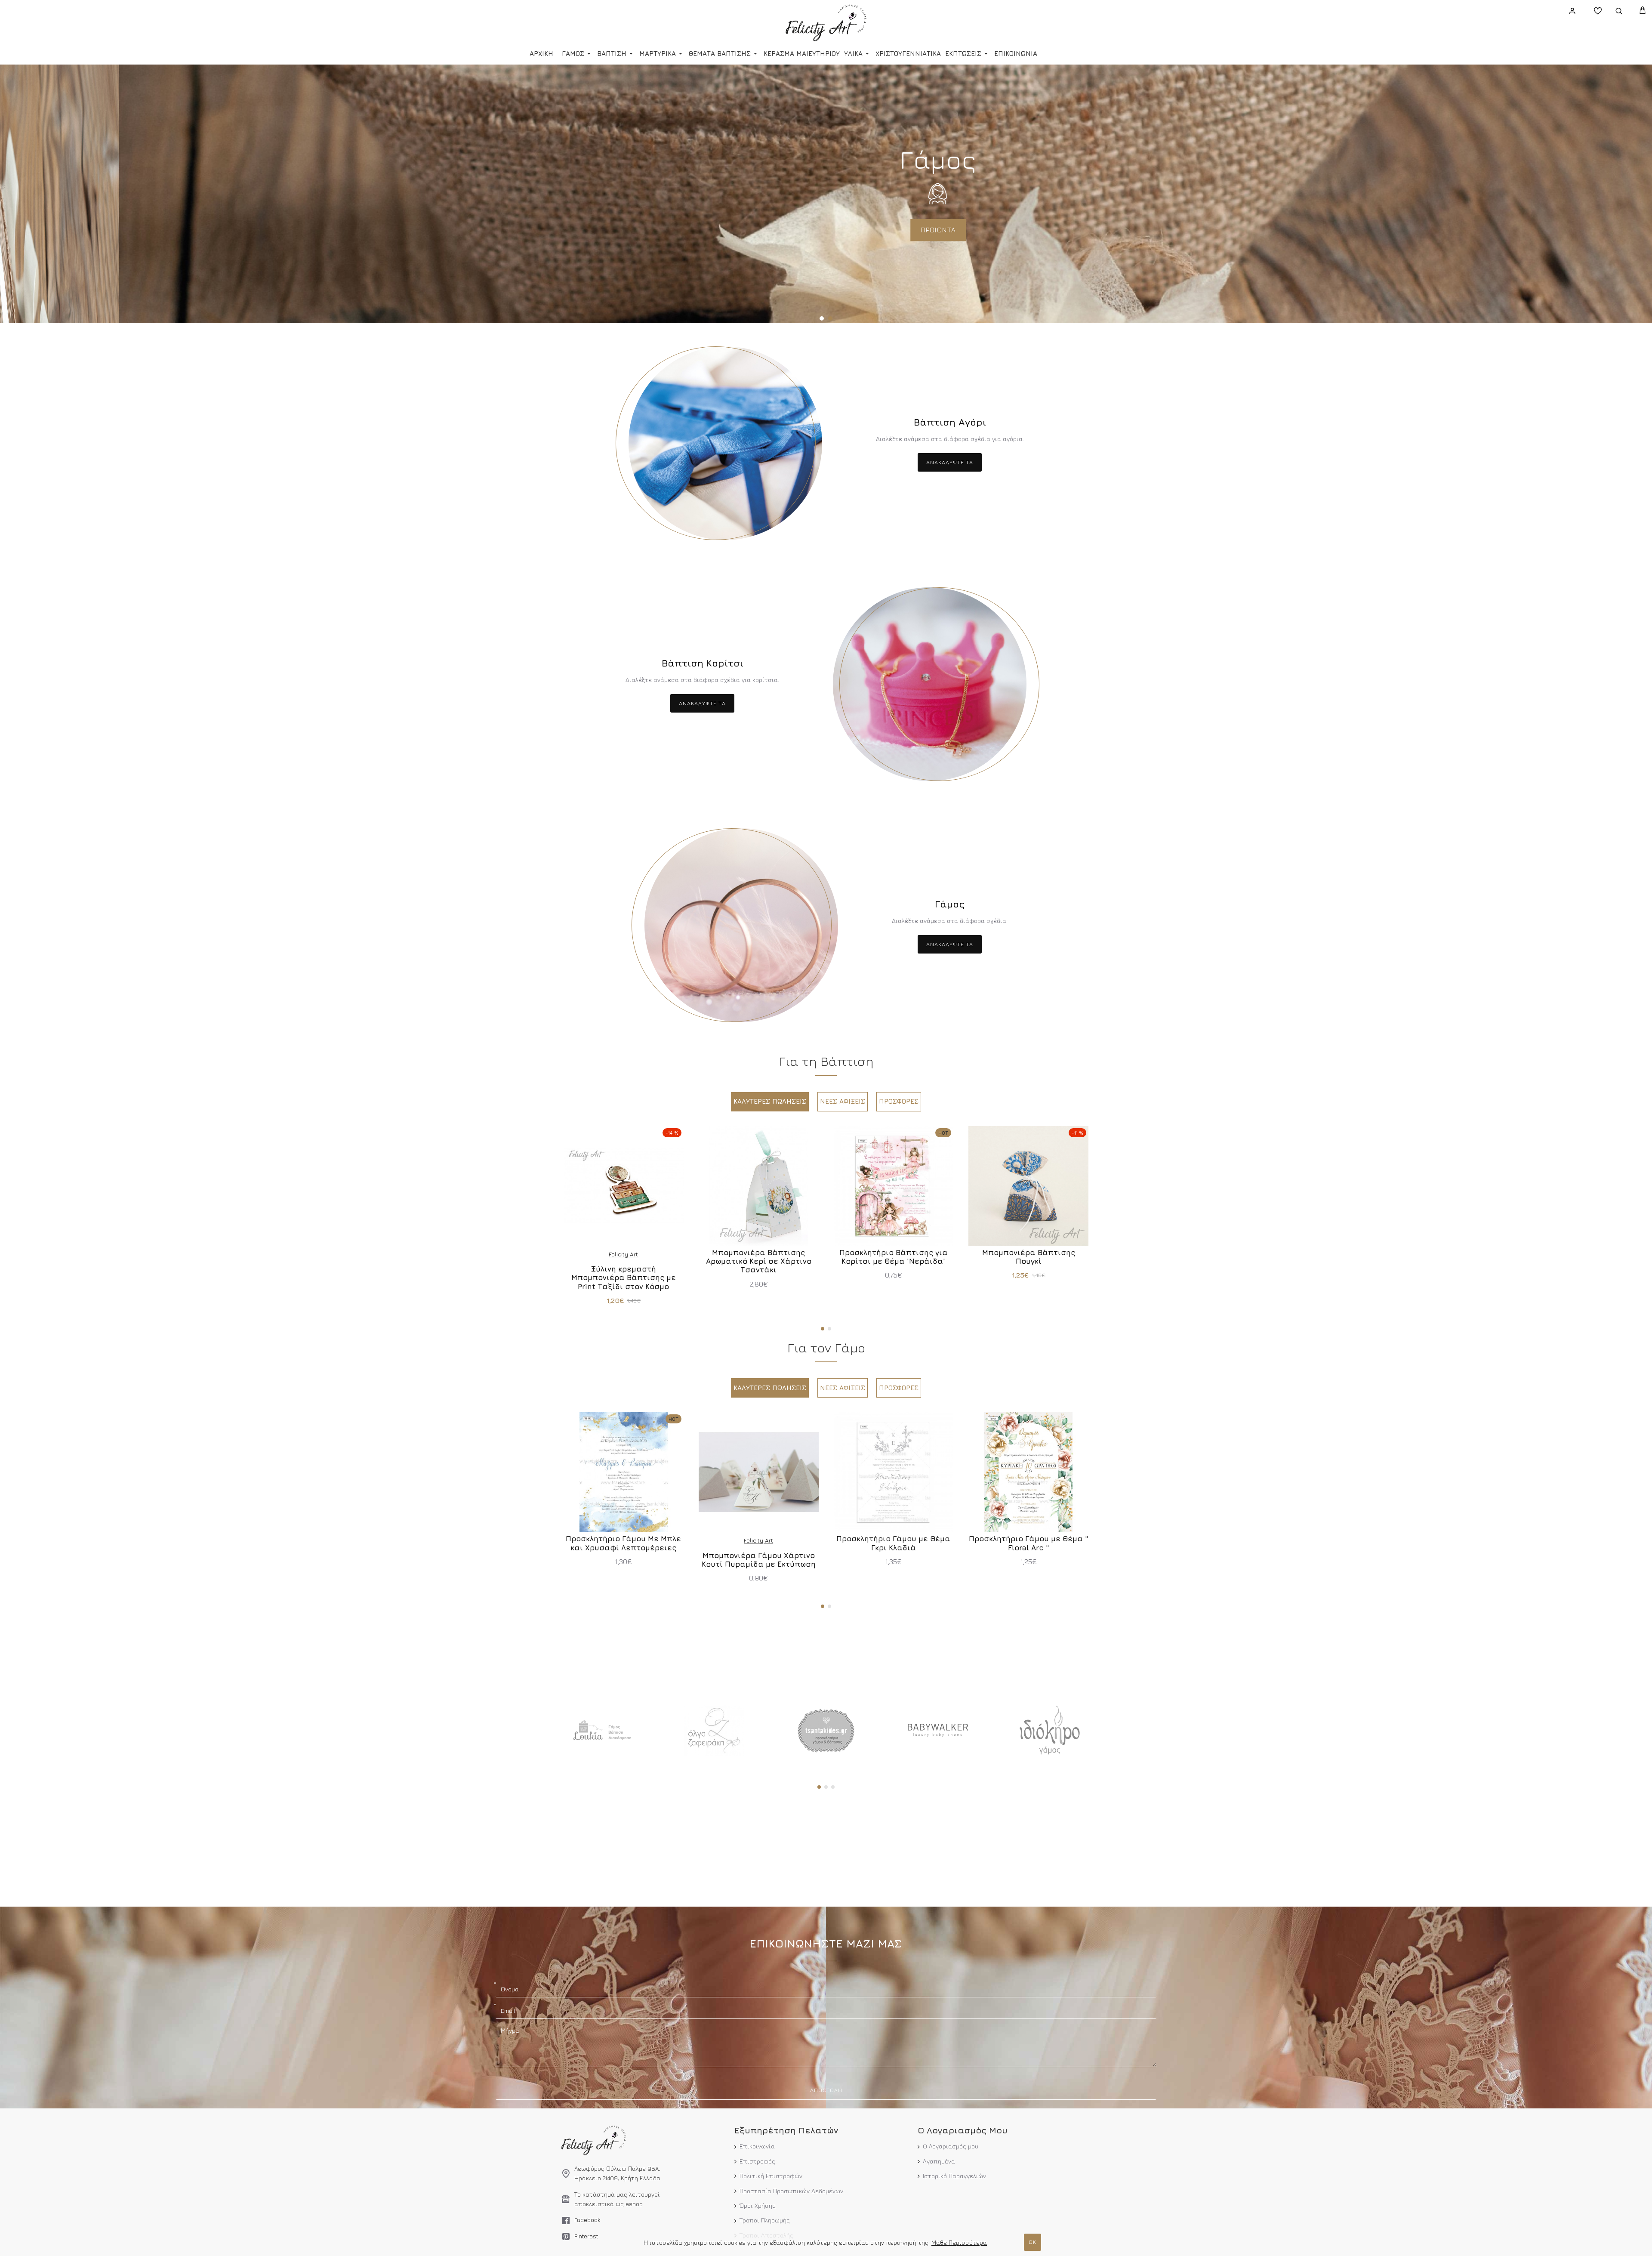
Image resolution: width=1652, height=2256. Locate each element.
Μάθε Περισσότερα (959, 2242)
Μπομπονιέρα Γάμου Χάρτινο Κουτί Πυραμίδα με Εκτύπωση (759, 1560)
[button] (823, 1329)
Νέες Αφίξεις (843, 1101)
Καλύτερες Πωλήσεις (770, 1101)
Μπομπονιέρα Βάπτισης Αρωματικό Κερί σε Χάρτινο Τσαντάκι (759, 1261)
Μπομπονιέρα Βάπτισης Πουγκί (1029, 1257)
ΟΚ (1032, 2242)
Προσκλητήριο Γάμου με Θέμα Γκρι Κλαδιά (893, 1543)
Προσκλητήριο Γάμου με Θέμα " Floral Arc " (1029, 1543)
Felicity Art (623, 1254)
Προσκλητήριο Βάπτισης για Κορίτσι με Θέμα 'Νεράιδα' (894, 1257)
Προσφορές (899, 1101)
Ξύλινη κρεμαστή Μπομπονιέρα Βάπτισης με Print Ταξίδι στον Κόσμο (624, 1278)
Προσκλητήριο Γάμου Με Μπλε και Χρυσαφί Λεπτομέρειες (623, 1543)
